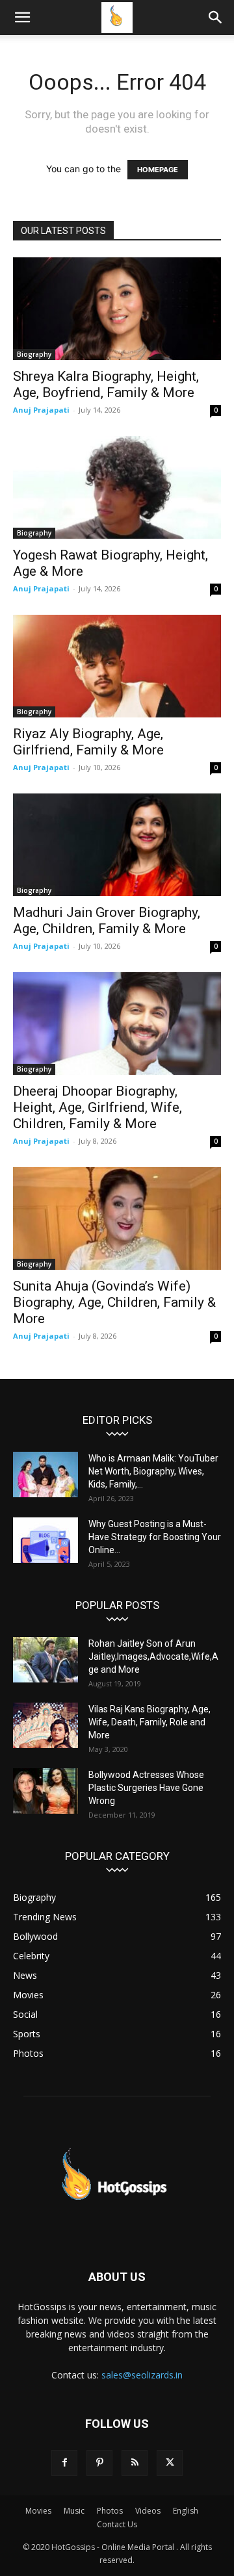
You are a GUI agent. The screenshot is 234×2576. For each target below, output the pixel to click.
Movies (38, 2511)
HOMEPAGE (158, 170)
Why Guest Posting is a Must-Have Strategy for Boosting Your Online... (155, 1537)
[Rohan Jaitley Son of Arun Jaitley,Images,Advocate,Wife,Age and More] (45, 1660)
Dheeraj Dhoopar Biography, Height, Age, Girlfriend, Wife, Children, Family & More (97, 1107)
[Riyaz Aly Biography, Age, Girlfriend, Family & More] (117, 666)
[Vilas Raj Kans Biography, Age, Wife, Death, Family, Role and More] (45, 1725)
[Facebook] (64, 2463)
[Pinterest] (99, 2463)
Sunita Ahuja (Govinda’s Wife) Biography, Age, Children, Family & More (114, 1302)
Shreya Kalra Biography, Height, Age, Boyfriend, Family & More (106, 384)
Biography (34, 354)
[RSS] (135, 2463)
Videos (148, 2511)
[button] (22, 18)
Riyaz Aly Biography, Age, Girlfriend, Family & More (88, 742)
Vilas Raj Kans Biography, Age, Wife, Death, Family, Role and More (149, 1722)
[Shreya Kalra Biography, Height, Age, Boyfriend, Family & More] (117, 309)
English (186, 2511)
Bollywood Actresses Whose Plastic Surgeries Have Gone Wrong (146, 1788)
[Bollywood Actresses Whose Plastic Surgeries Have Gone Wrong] (45, 1791)
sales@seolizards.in (142, 2375)
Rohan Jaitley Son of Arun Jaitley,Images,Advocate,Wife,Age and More (153, 1656)
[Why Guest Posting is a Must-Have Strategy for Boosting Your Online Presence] (45, 1540)
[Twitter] (170, 2463)
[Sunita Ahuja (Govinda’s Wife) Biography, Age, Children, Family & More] (117, 1218)
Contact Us (117, 2524)
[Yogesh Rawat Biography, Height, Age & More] (117, 487)
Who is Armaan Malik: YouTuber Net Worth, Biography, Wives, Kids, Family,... (153, 1471)
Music (74, 2511)
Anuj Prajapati (41, 410)
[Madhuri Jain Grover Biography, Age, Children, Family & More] (117, 845)
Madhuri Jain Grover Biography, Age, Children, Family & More (107, 921)
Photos (110, 2511)
